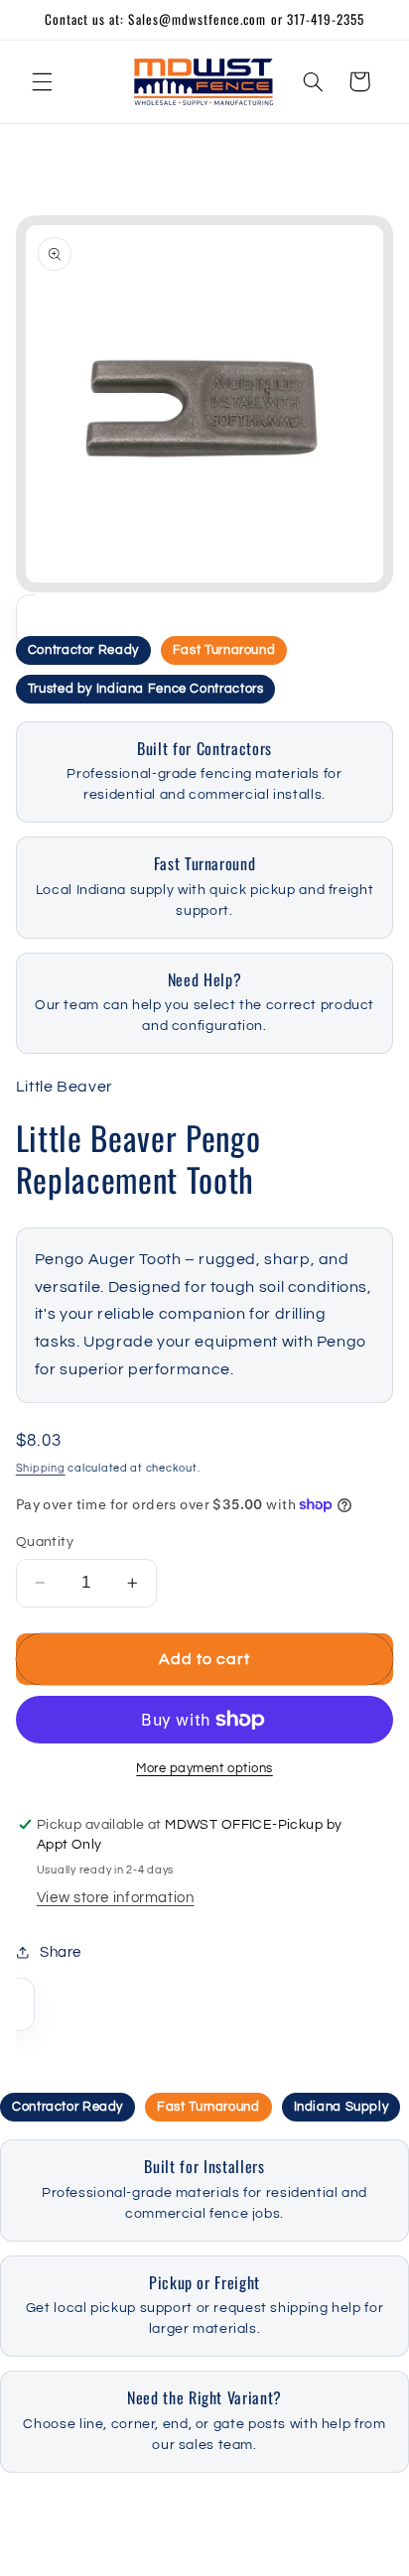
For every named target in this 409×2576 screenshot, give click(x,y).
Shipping (41, 1468)
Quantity (45, 1542)
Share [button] (61, 1952)
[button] (42, 81)
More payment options (204, 1769)
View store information (116, 1898)
